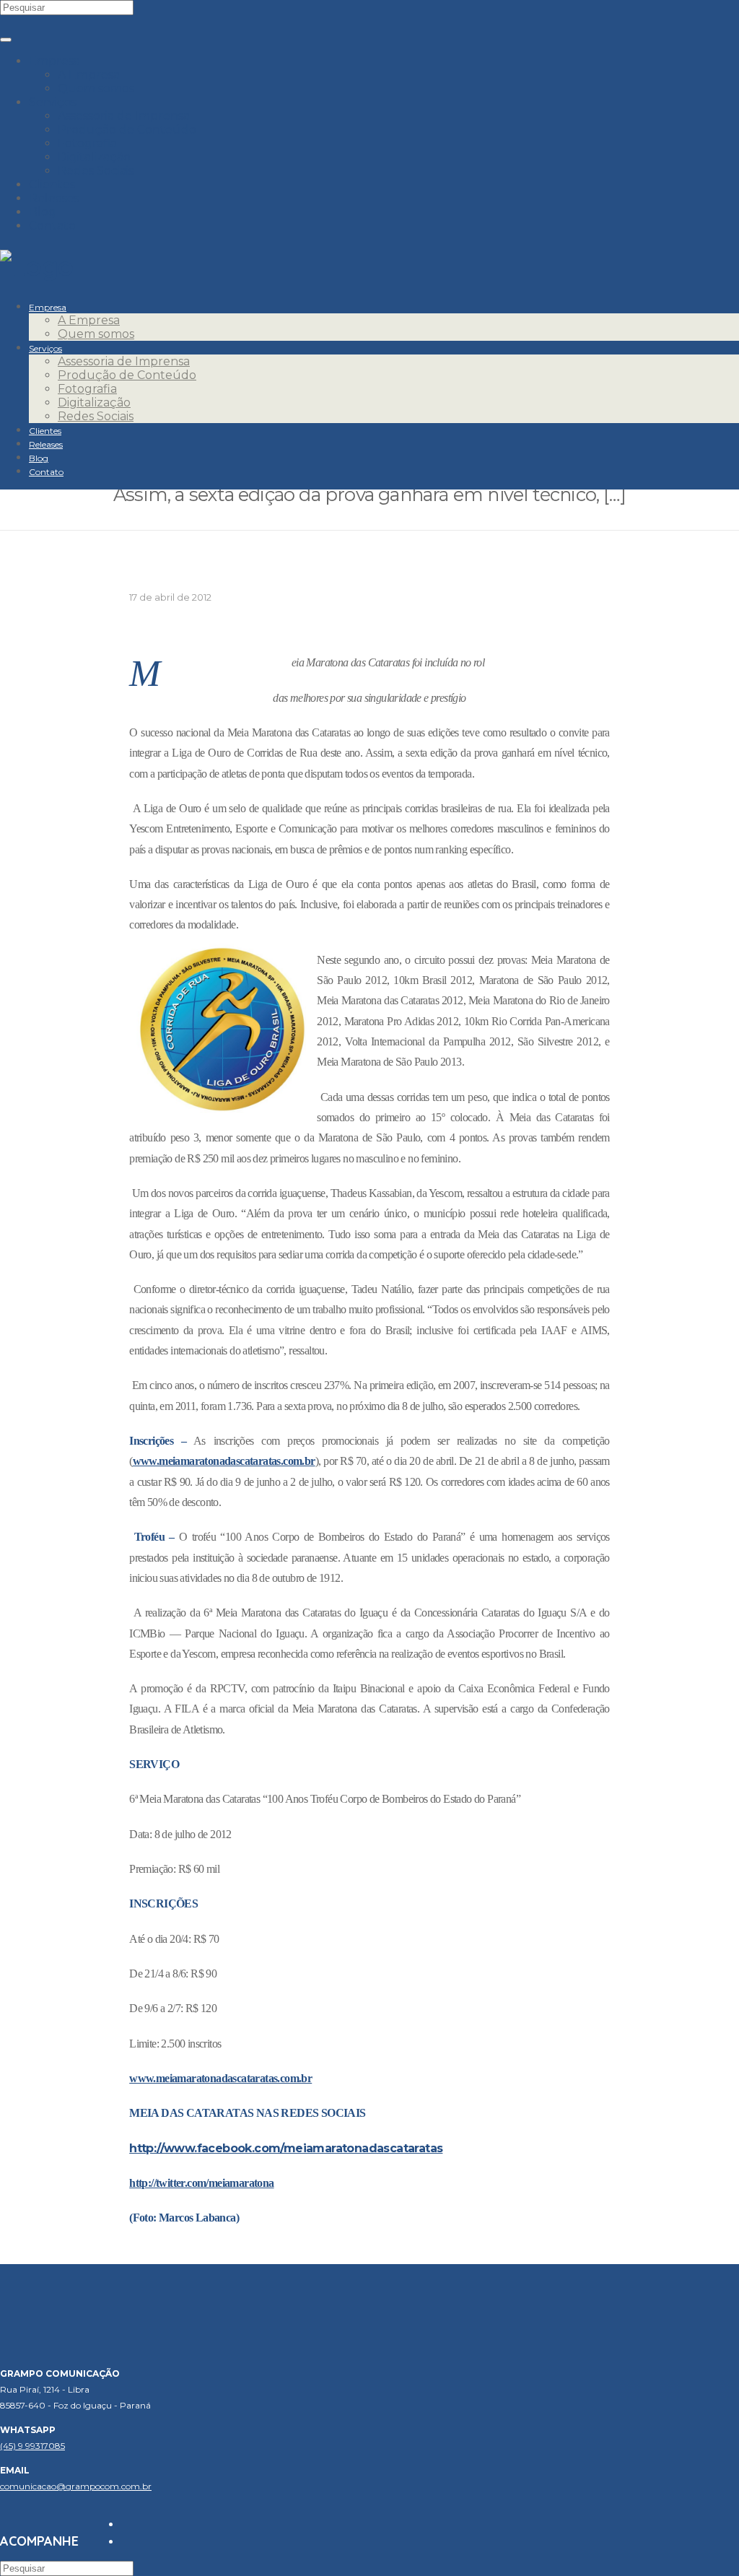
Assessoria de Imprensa (124, 116)
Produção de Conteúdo (127, 130)
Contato (52, 226)
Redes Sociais (96, 171)
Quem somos (96, 88)
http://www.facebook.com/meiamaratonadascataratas (286, 2148)
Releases (54, 198)
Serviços (53, 102)
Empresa (54, 61)
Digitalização (94, 157)
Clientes (52, 184)
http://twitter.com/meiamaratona (201, 2183)
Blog (43, 212)
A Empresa (89, 75)
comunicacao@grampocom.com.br (76, 2486)
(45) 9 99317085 (32, 2446)
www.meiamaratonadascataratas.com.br (224, 1461)
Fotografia (87, 143)
